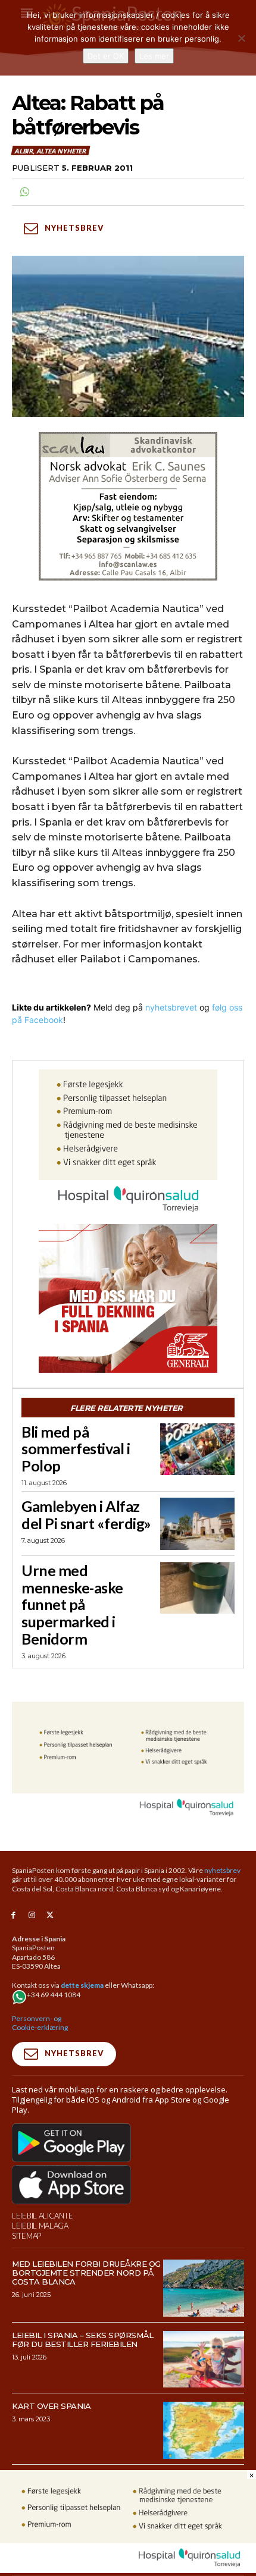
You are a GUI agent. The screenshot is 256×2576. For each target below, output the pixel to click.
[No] (241, 38)
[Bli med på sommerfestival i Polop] (197, 1449)
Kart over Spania (51, 2406)
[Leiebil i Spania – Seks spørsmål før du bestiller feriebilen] (204, 2359)
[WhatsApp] (24, 192)
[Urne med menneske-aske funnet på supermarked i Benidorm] (197, 1588)
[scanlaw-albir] (128, 506)
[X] (50, 1915)
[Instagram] (32, 1915)
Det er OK (106, 56)
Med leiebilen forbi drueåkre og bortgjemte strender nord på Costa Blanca (86, 2273)
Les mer (154, 56)
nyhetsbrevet (171, 1007)
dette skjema (82, 1985)
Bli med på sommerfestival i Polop (76, 1449)
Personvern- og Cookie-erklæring (40, 2023)
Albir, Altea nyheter (50, 151)
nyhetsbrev (222, 1870)
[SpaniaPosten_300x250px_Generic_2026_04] (128, 1298)
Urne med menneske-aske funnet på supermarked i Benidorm (72, 1604)
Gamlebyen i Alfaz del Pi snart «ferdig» (86, 1515)
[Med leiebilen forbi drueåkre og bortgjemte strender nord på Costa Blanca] (204, 2288)
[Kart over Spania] (204, 2430)
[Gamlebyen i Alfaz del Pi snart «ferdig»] (197, 1524)
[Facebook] (13, 1915)
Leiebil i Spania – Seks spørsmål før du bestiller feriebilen (82, 2340)
